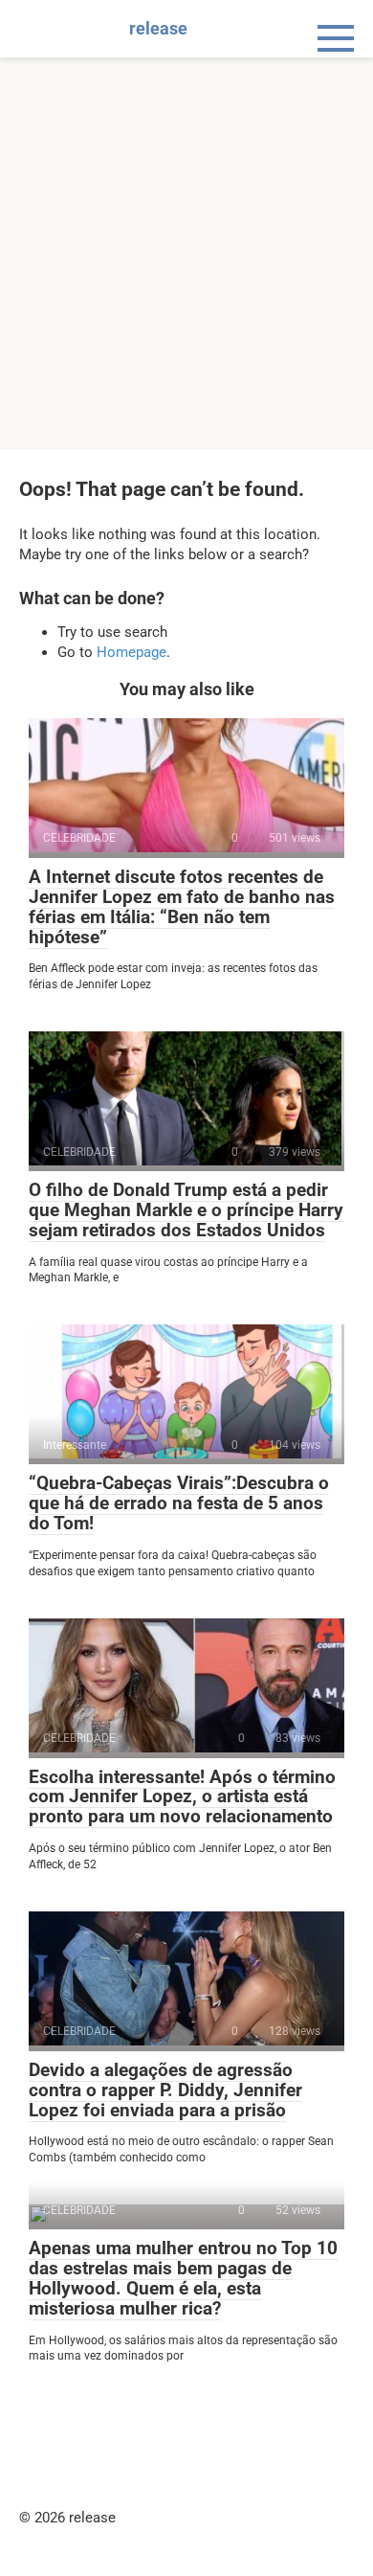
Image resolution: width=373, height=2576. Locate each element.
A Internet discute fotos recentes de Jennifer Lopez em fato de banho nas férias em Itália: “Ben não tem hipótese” (182, 907)
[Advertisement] (186, 254)
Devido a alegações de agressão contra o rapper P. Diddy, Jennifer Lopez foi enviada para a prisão (165, 2090)
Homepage (132, 652)
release (158, 28)
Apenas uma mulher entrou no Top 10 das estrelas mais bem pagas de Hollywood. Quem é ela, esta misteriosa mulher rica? (183, 2278)
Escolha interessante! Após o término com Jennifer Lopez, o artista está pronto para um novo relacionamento (182, 1797)
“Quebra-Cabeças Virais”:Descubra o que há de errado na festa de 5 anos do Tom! (179, 1503)
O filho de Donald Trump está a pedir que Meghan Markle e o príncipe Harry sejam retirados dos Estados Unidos (186, 1210)
